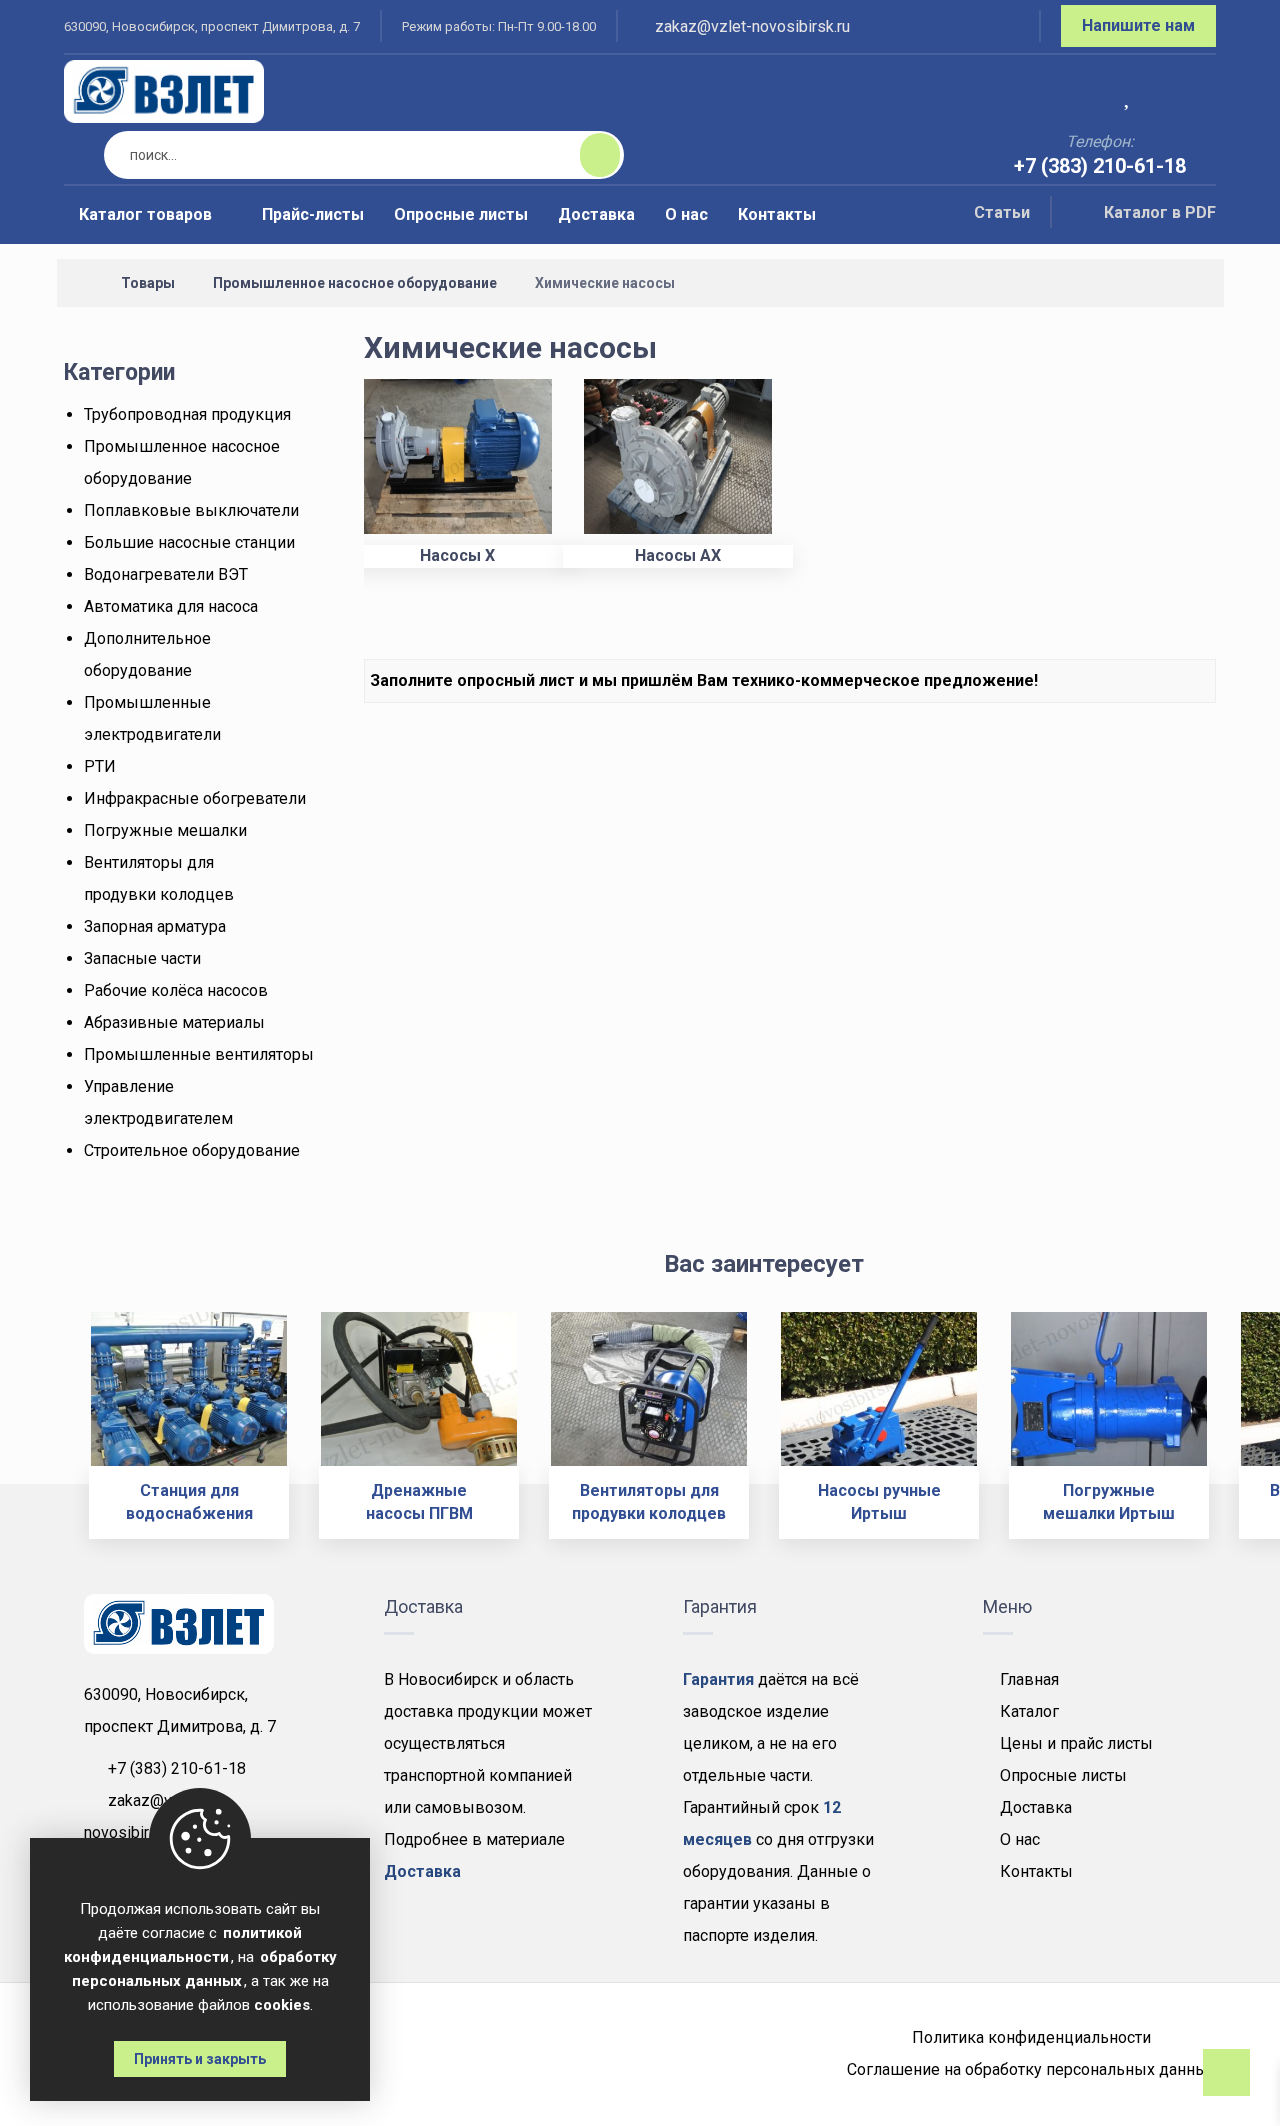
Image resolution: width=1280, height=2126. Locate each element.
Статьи (1002, 212)
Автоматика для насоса (171, 606)
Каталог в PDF (1160, 212)
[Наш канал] (1000, 29)
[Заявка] (1187, 93)
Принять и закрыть (200, 2059)
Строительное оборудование (192, 1150)
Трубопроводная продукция (187, 414)
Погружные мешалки (165, 830)
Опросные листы (1063, 1775)
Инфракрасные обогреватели (195, 798)
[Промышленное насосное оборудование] (164, 91)
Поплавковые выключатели (191, 510)
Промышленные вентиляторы (199, 1054)
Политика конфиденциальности (1031, 2037)
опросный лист (516, 680)
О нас (1020, 1839)
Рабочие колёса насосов (176, 990)
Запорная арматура (155, 926)
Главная (1029, 1679)
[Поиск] (588, 155)
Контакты (1036, 1871)
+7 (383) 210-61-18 (177, 1768)
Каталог (1029, 1711)
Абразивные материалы (174, 1022)
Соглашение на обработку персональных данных (1031, 2069)
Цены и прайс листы (1076, 1743)
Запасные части (142, 958)
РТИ (100, 766)
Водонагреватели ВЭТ (166, 574)
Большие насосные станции (189, 542)
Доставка (1036, 1807)
